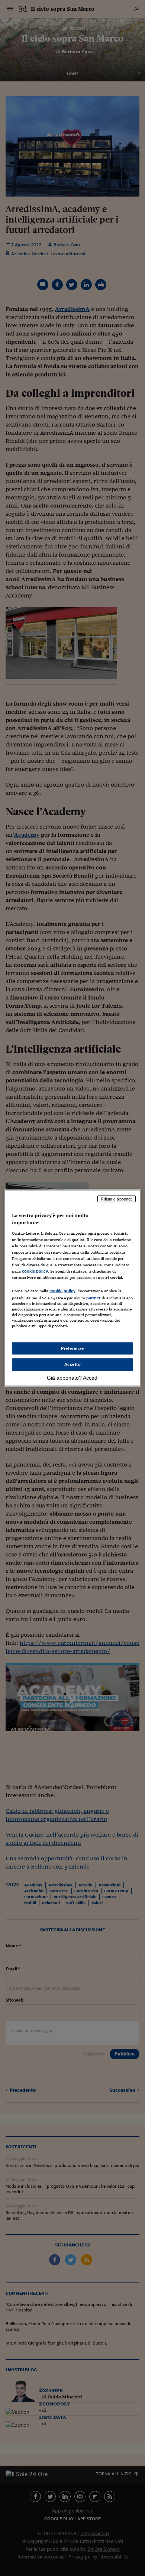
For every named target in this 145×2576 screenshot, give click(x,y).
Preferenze (72, 1348)
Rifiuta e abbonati (117, 1199)
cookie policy (35, 1271)
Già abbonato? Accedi (73, 1378)
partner (94, 1298)
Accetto (73, 1364)
